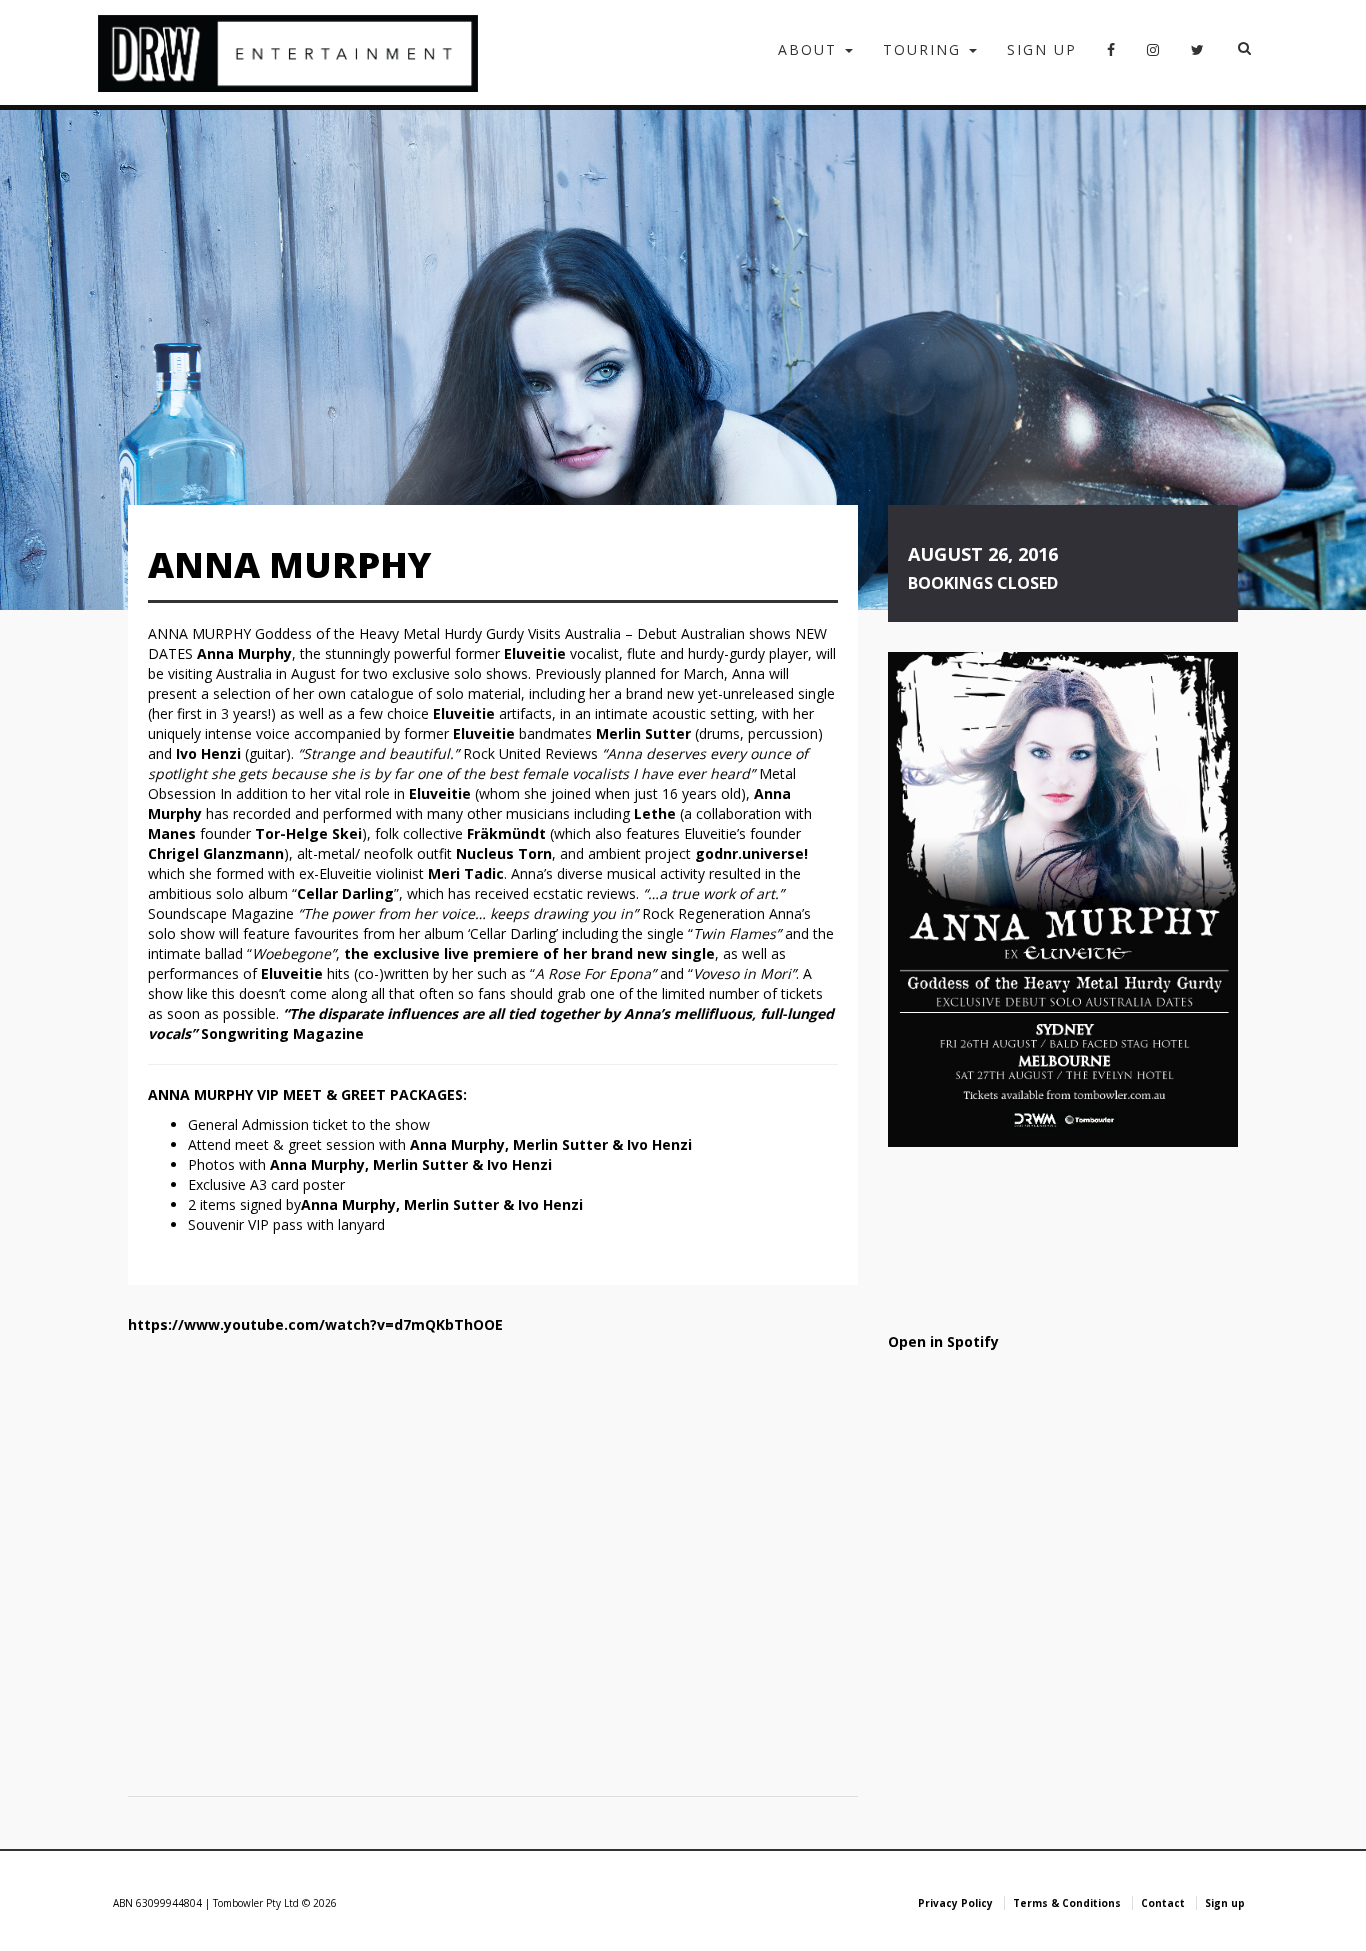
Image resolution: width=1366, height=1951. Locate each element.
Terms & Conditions (1067, 1903)
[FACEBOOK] (1112, 56)
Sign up (1042, 49)
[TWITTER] (1198, 56)
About (810, 49)
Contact (1163, 1903)
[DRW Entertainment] (288, 52)
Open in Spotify (943, 1341)
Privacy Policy (955, 1903)
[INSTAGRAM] (1154, 56)
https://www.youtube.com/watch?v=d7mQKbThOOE (315, 1324)
